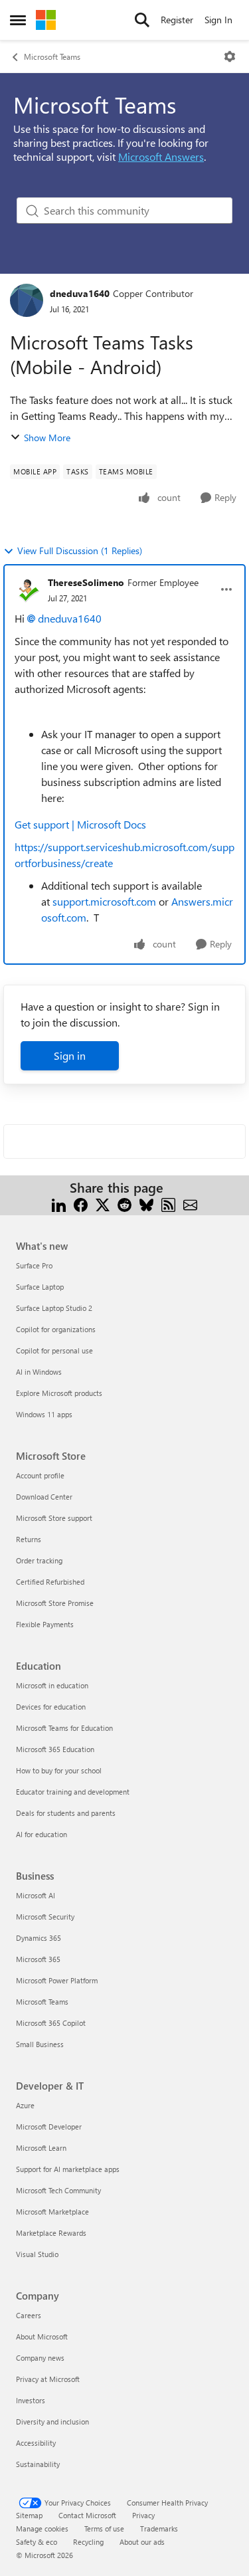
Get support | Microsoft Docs (80, 824)
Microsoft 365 (38, 1959)
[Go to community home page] (46, 20)
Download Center (44, 1497)
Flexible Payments (45, 1624)
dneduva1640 (80, 293)
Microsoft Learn (41, 2148)
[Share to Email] (190, 1204)
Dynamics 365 (39, 1938)
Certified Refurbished (50, 1582)
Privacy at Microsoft (48, 2379)
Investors (31, 2400)
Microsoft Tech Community (58, 2190)
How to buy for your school (59, 1770)
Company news (40, 2358)
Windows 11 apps (44, 1414)
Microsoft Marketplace (52, 2212)
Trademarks (159, 2528)
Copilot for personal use (54, 1350)
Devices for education (51, 1707)
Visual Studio (37, 2254)
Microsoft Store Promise (55, 1603)
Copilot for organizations (56, 1329)
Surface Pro (34, 1265)
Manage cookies (42, 2528)
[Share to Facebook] (81, 1204)
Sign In (218, 20)
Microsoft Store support (54, 1518)
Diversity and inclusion (52, 2422)
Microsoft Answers (161, 156)
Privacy (143, 2515)
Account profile (40, 1475)
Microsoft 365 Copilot (51, 2023)
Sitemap (29, 2515)
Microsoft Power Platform (57, 1980)
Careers (29, 2315)
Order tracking (39, 1560)
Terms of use (104, 2528)
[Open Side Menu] (18, 20)
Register (177, 20)
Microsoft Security (45, 1917)
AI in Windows (39, 1372)
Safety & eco (37, 2542)
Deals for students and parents (66, 1813)
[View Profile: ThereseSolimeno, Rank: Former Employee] (28, 589)
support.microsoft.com (104, 901)
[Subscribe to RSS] (168, 1204)
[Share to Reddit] (124, 1204)
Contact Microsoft (87, 2515)
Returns (29, 1539)
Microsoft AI (36, 1895)
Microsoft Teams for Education (64, 1728)
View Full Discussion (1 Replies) (80, 550)
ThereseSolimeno (86, 582)
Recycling (88, 2542)
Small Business (40, 2044)
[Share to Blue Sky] (146, 1204)
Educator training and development (73, 1792)
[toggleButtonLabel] (230, 56)
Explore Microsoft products (59, 1393)
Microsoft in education (52, 1685)
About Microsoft (42, 2336)
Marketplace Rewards (51, 2233)
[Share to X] (103, 1204)
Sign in (70, 1055)
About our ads (142, 2542)
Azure (25, 2105)
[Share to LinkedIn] (59, 1204)
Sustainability (38, 2464)
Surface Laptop (40, 1287)
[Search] (142, 20)
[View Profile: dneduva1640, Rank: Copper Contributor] (27, 300)
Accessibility (36, 2443)
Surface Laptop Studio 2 (54, 1308)
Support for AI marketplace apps (68, 2169)
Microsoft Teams (52, 56)
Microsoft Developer (49, 2127)
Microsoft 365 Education (55, 1749)
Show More (47, 438)
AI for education (41, 1834)
